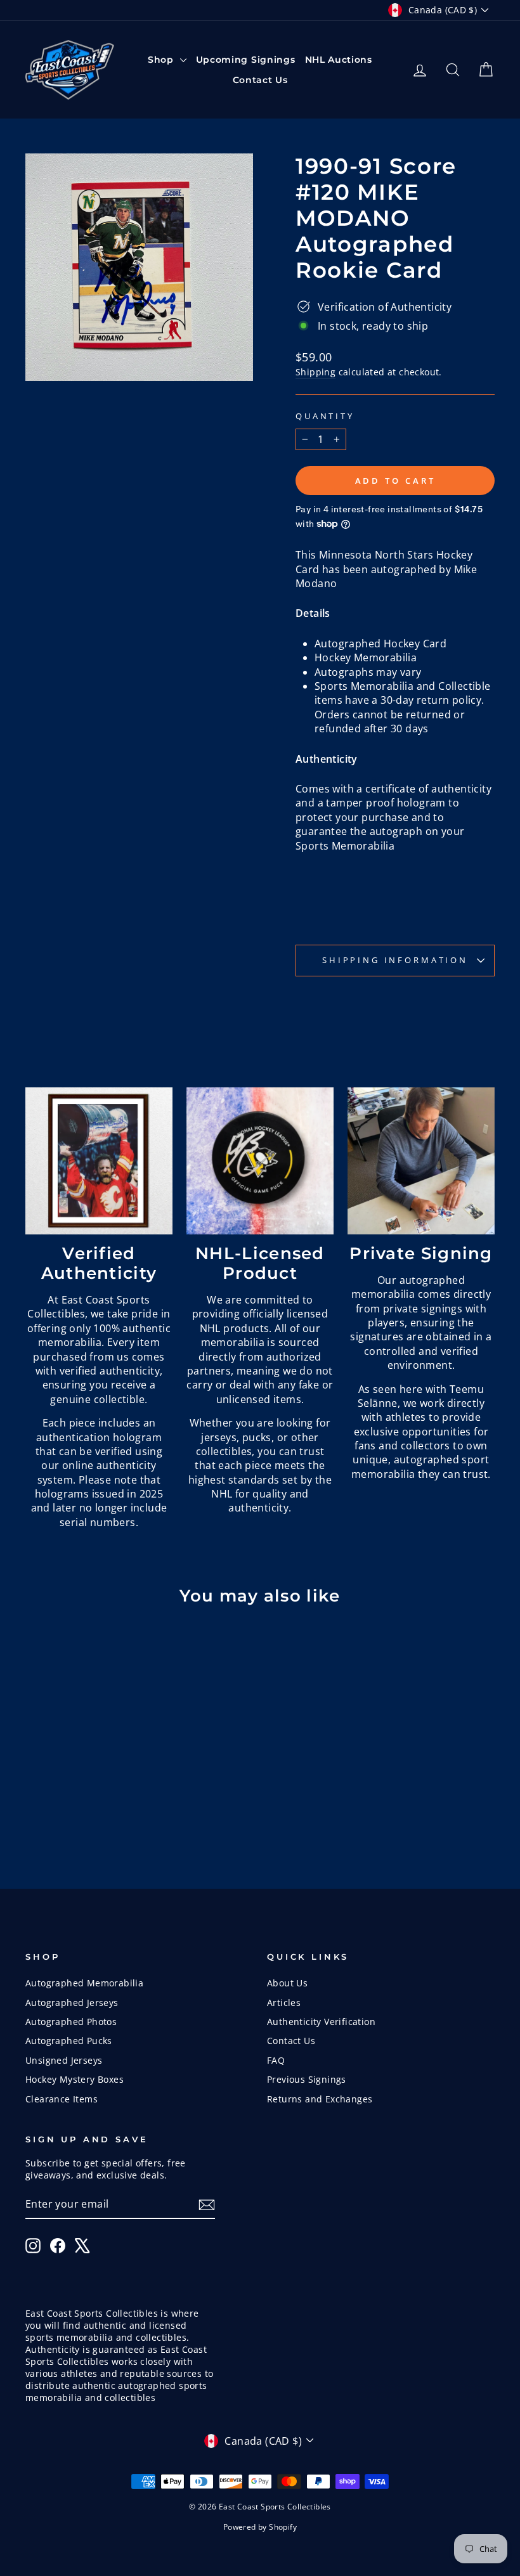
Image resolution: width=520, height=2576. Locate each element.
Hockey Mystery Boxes (75, 2079)
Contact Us (260, 80)
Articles (284, 2003)
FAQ (276, 2060)
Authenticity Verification (321, 2022)
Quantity (325, 416)
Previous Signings (307, 2079)
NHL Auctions (339, 60)
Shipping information (395, 960)
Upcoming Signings (246, 60)
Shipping (315, 372)
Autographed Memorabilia (84, 1983)
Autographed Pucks (69, 2041)
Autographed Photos (71, 2022)
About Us (287, 1983)
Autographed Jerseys (72, 2003)
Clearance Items (62, 2099)
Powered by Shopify (260, 2527)
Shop (162, 60)
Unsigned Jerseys (64, 2060)
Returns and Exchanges (320, 2099)
